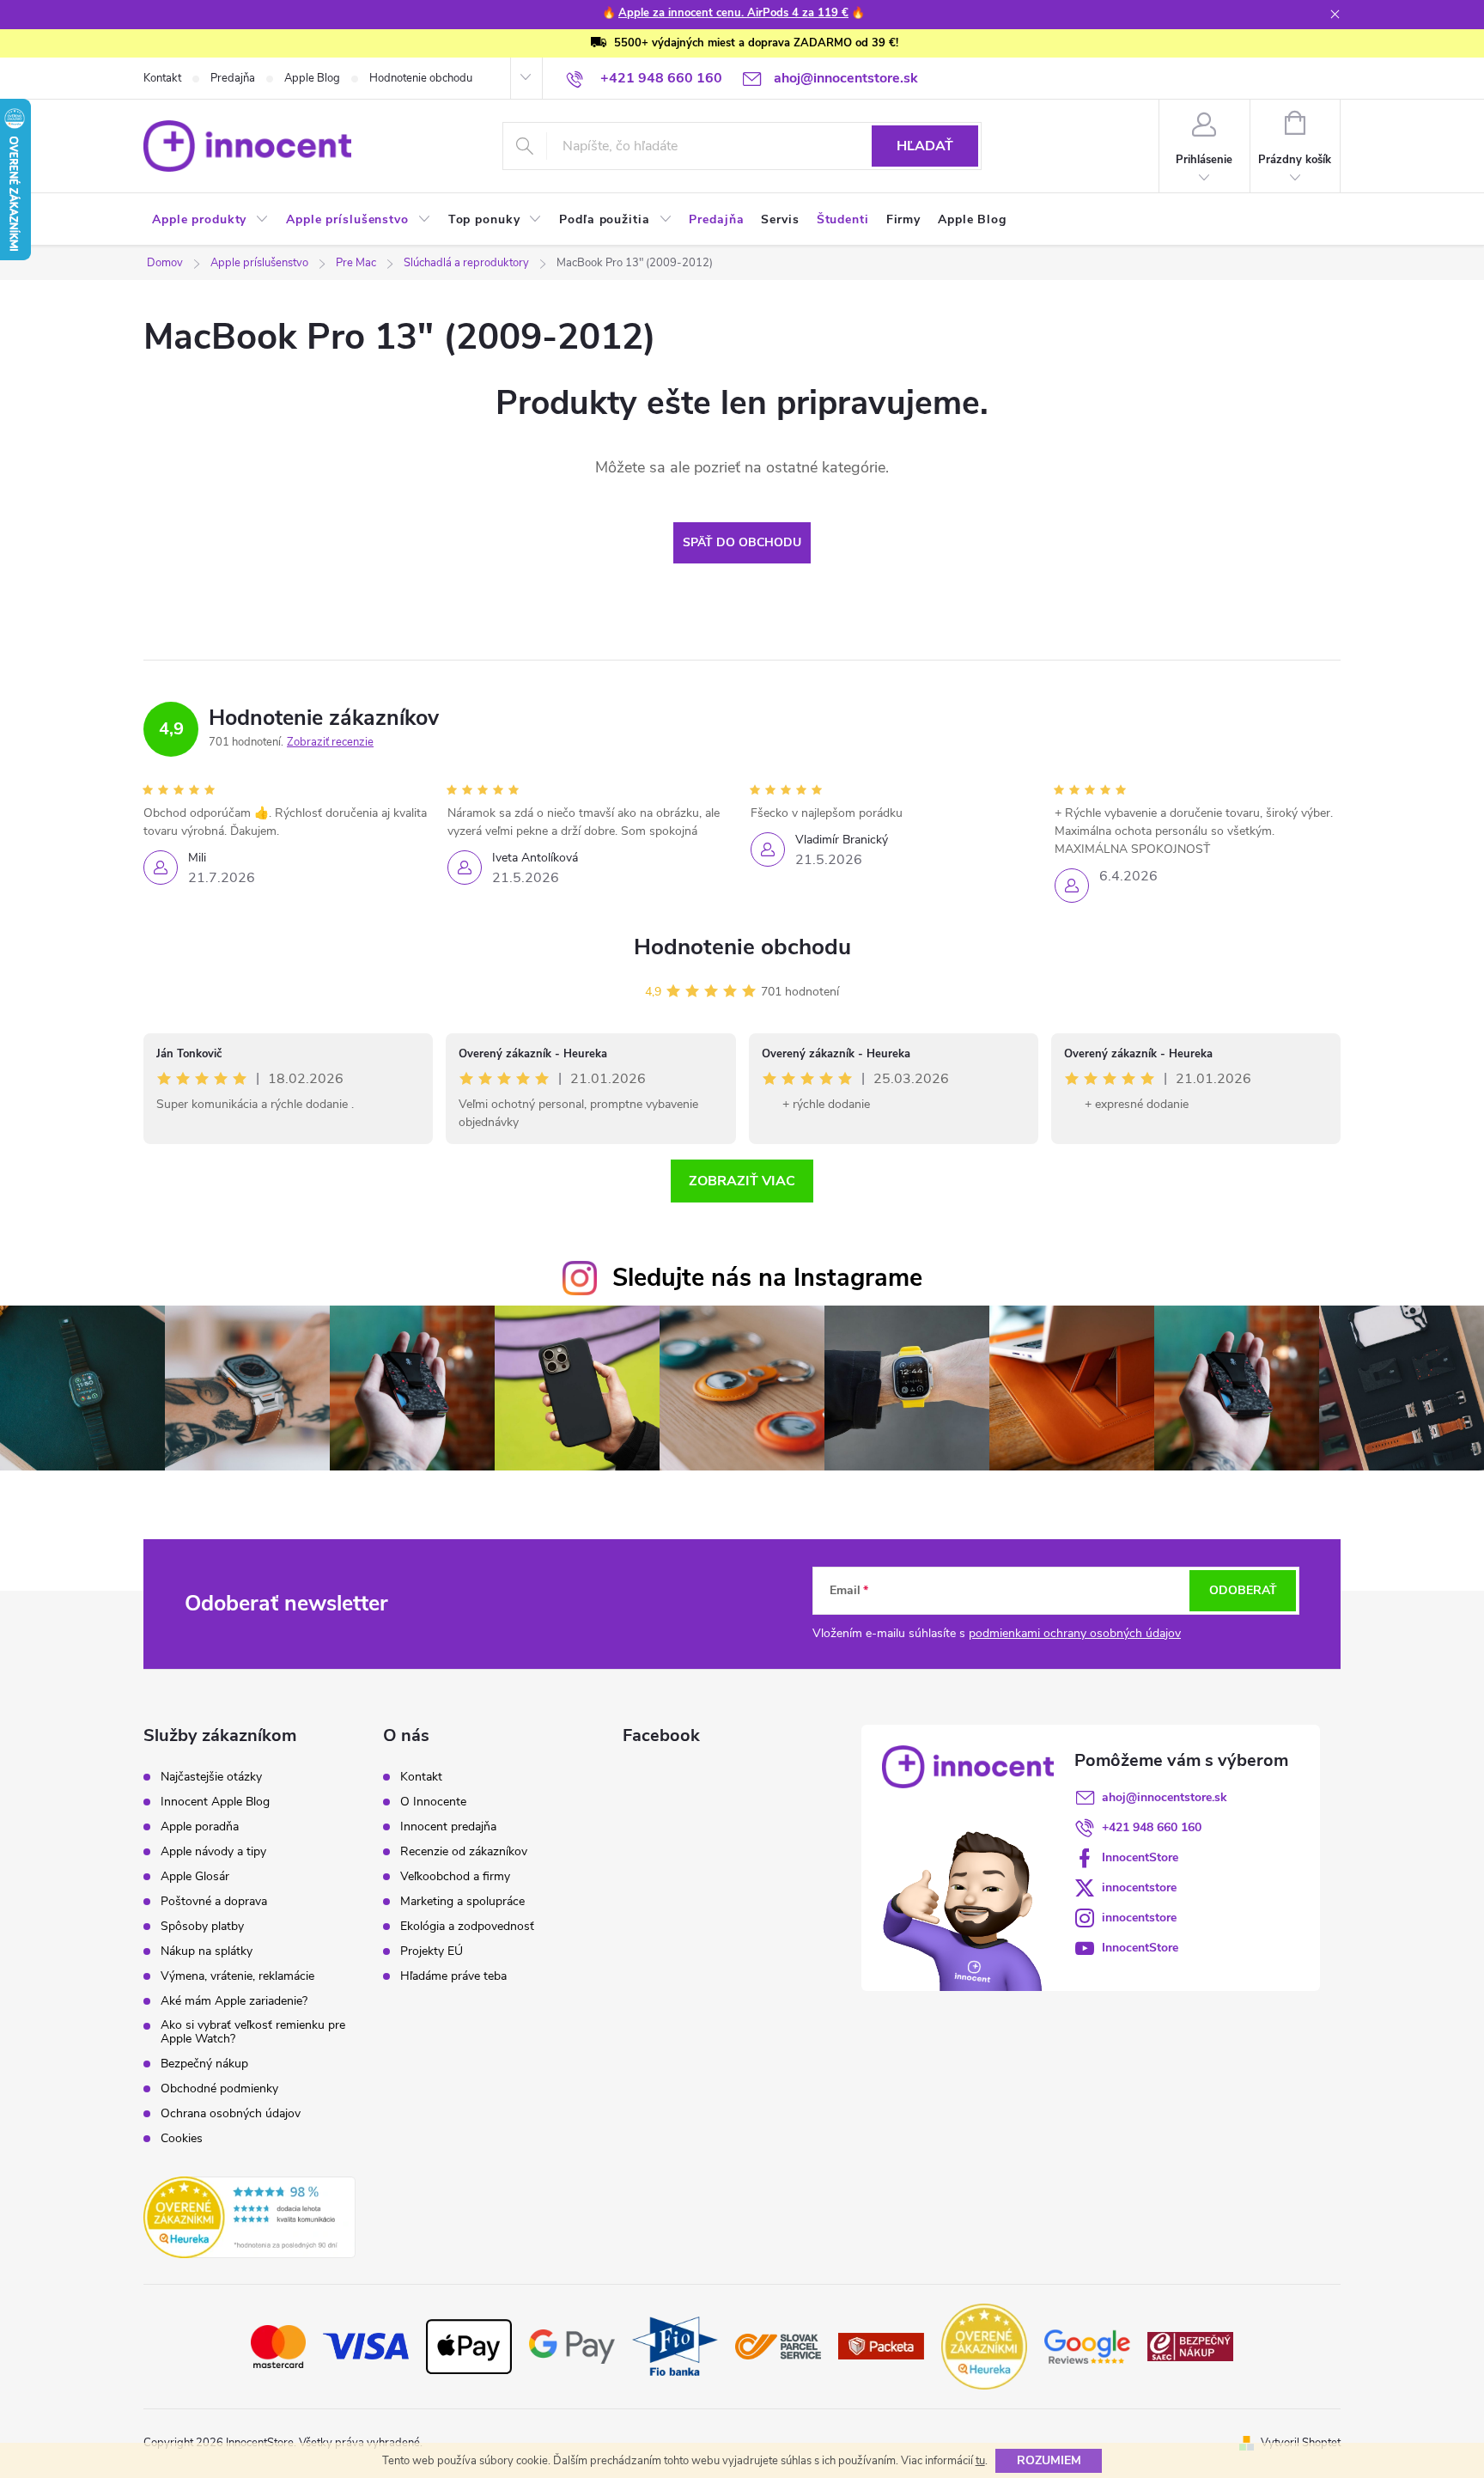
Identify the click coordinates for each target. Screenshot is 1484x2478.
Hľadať (925, 146)
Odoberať (1243, 1590)
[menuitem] (210, 220)
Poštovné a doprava (214, 1902)
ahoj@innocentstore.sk (1165, 1797)
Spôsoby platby (202, 1927)
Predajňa (233, 78)
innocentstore (1139, 1887)
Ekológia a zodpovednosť (467, 1927)
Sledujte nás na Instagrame (767, 1278)
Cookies (182, 2139)
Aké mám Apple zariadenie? (234, 2001)
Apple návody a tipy (213, 1852)
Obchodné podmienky (219, 2089)
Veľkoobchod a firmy (455, 1877)
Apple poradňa (200, 1827)
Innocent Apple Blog (215, 1802)
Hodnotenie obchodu (421, 78)
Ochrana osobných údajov (231, 2114)
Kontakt (162, 78)
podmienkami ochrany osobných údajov (1075, 1633)
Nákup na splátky (207, 1951)
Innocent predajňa (448, 1827)
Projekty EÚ (432, 1951)
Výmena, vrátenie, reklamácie (237, 1976)
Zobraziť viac (742, 1181)
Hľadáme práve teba (453, 1976)
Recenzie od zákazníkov (464, 1852)
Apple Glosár (195, 1877)
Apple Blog (312, 78)
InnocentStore (1140, 1857)
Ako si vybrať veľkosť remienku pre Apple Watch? (253, 2032)
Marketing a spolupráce (462, 1902)
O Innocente (433, 1802)
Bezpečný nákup (204, 2064)
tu (980, 2461)
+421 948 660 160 (1152, 1827)
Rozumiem (1049, 2460)
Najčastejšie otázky (211, 1777)
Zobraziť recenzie (330, 742)
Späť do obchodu (742, 542)
